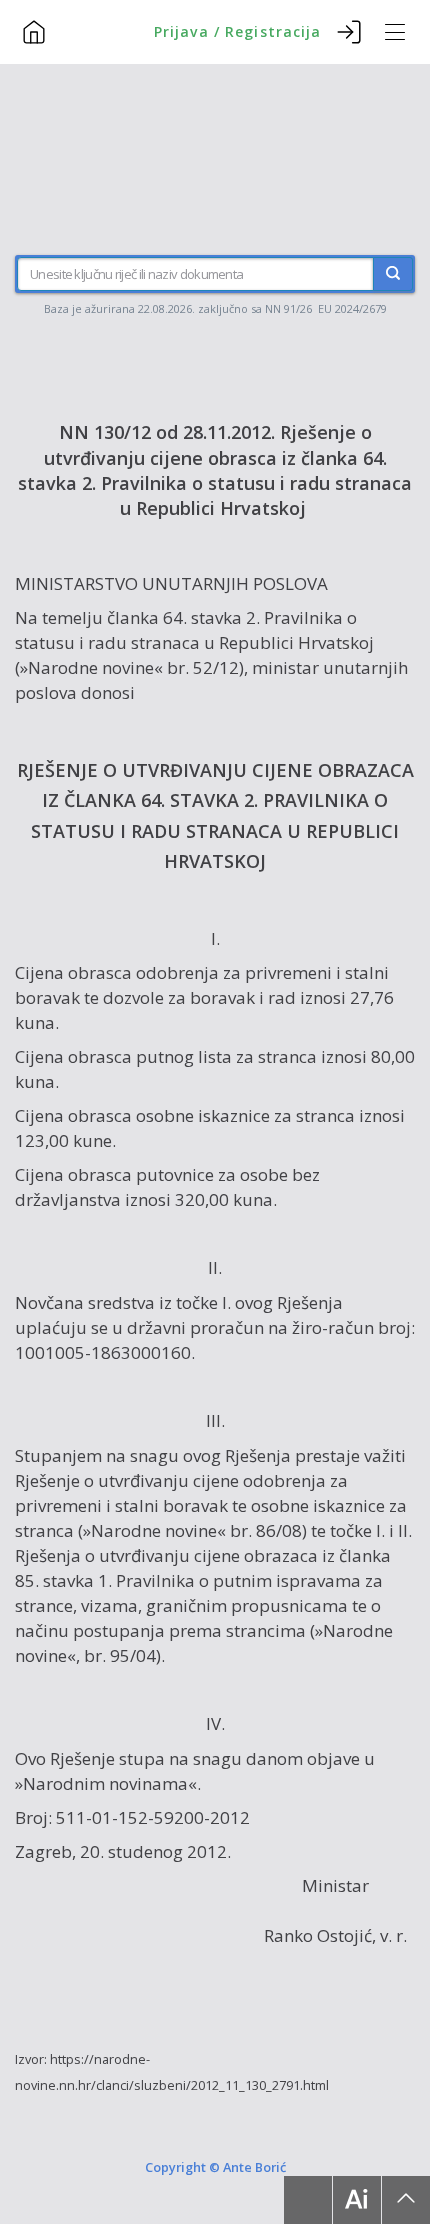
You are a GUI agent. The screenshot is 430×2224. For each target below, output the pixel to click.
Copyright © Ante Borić (215, 2166)
